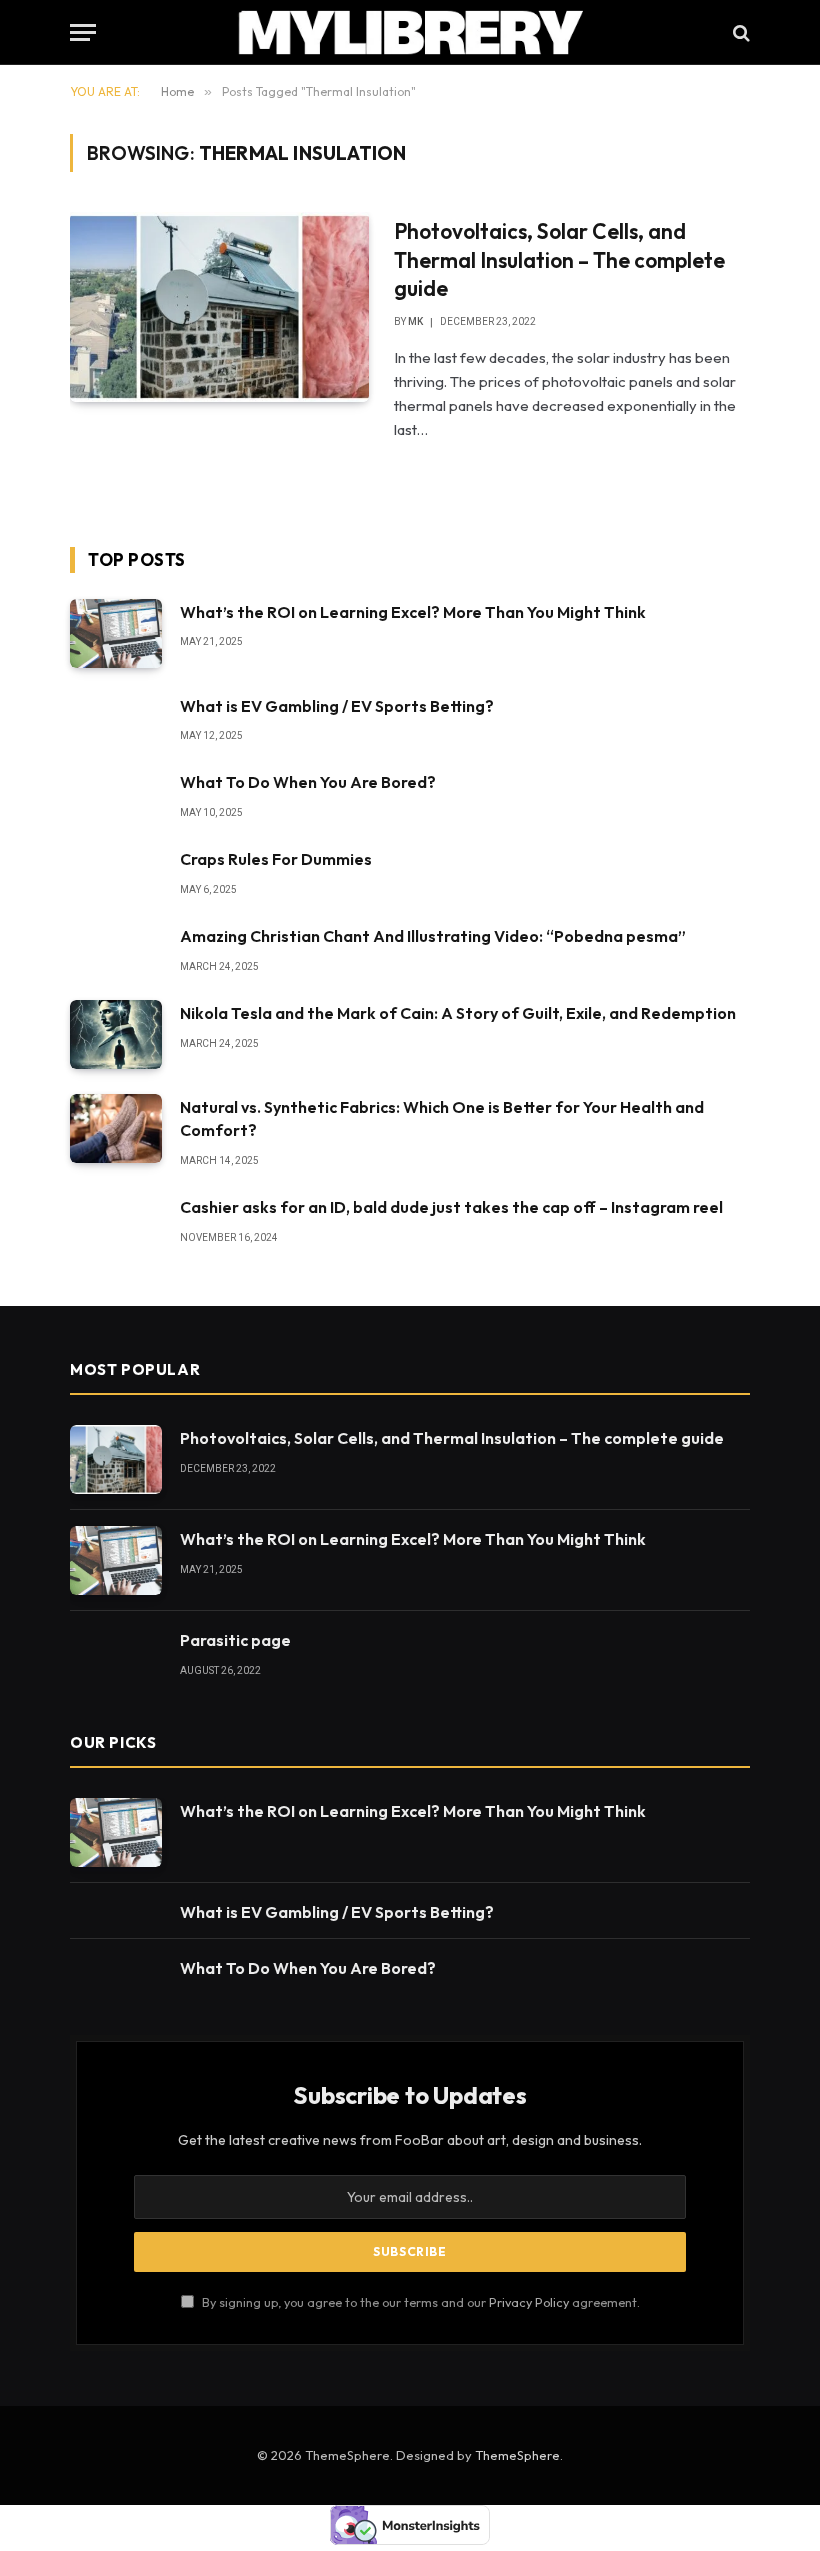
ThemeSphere (517, 2455)
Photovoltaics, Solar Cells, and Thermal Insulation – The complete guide (559, 259)
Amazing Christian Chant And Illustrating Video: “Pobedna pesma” (433, 936)
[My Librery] (410, 32)
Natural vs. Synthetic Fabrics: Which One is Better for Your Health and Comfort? (442, 1118)
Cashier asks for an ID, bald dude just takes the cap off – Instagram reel (451, 1207)
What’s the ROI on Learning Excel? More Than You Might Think (413, 612)
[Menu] (83, 32)
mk (415, 321)
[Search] (739, 32)
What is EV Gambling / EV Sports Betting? (337, 706)
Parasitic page (235, 1640)
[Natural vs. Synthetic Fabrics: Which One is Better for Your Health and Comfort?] (116, 1128)
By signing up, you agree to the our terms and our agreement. (419, 2302)
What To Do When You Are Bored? (308, 782)
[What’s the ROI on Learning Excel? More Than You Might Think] (116, 633)
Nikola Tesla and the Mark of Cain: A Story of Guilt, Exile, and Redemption (458, 1013)
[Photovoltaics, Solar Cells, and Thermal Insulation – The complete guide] (219, 307)
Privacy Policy (529, 2302)
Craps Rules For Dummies (276, 859)
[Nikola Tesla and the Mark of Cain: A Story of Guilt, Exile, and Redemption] (116, 1034)
